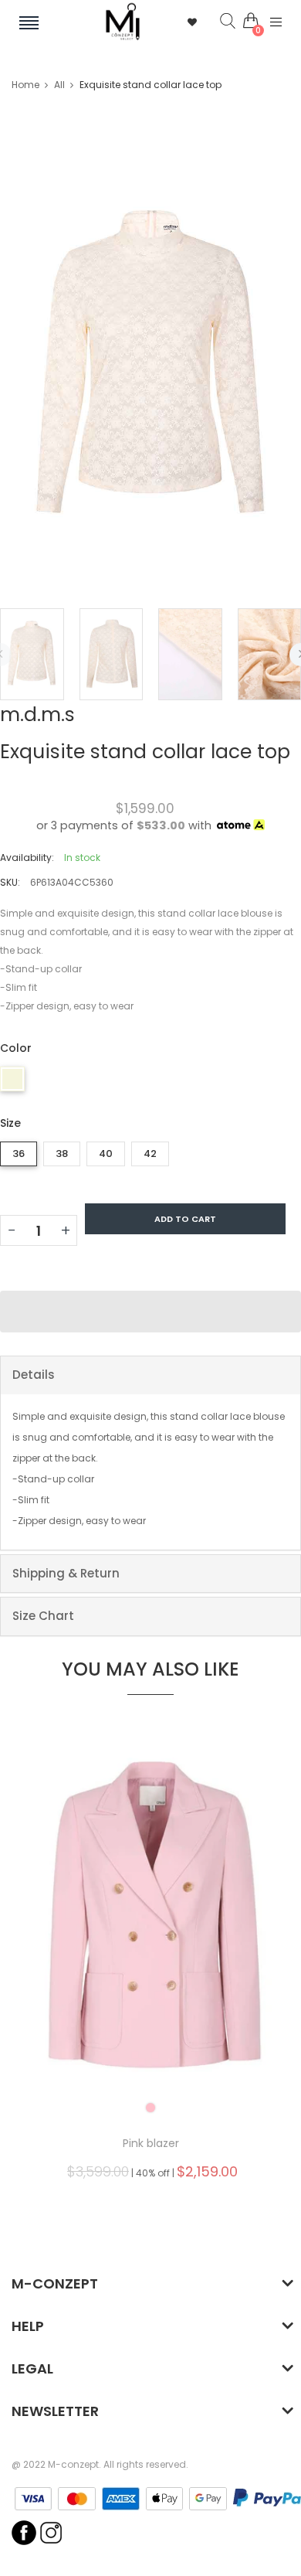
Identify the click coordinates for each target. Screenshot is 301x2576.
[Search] (216, 22)
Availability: (27, 858)
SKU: (10, 882)
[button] (150, 1312)
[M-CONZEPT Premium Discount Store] (123, 22)
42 (150, 1154)
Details (34, 1375)
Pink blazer (151, 2143)
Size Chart (43, 1616)
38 (62, 1154)
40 (106, 1154)
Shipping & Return (66, 1573)
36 (19, 1154)
